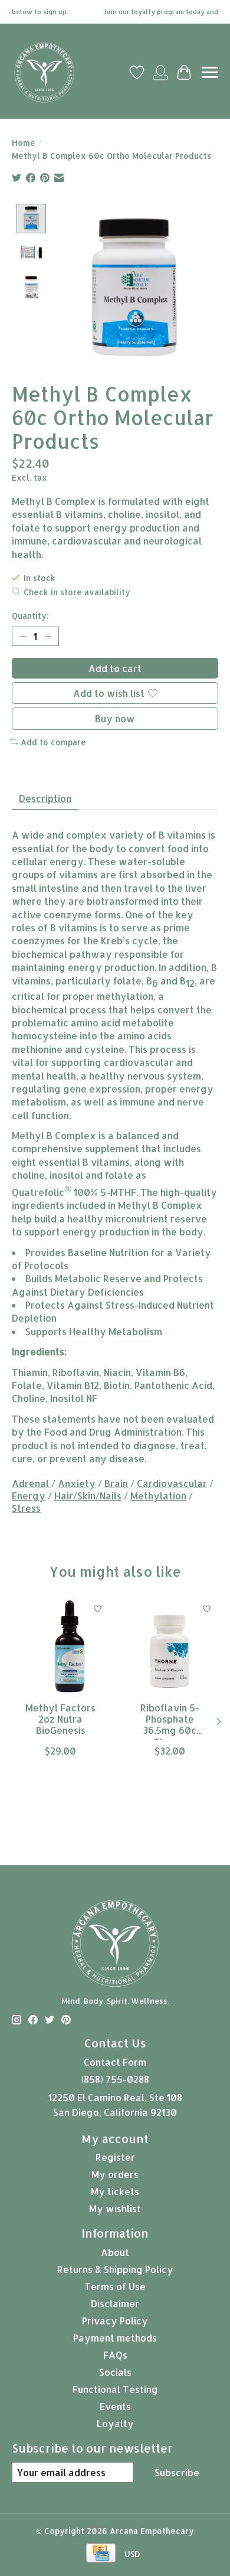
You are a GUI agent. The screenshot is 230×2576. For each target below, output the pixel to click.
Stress (26, 1508)
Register (115, 2157)
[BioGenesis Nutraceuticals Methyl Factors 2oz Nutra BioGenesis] (60, 1646)
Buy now (115, 718)
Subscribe (177, 2472)
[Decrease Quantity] (23, 637)
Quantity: (30, 616)
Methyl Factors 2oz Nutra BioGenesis (60, 1719)
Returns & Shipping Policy (115, 2269)
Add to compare (53, 742)
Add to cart (115, 668)
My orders (115, 2174)
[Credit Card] (101, 2554)
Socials (115, 2372)
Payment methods (115, 2338)
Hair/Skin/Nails (88, 1496)
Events (115, 2406)
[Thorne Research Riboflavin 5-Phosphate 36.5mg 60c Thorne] (170, 1646)
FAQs (115, 2355)
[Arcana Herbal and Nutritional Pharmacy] (44, 73)
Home (24, 143)
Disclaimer (115, 2303)
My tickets (115, 2191)
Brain (116, 1483)
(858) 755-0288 (115, 2079)
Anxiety (77, 1483)
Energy (29, 1496)
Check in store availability (77, 592)
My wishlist (115, 2208)
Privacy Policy (115, 2321)
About (115, 2252)
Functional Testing (115, 2389)
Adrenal (32, 1483)
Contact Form (115, 2062)
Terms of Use (115, 2286)
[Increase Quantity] (48, 637)
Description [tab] (45, 798)
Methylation (158, 1496)
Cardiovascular (172, 1483)
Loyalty (115, 2423)
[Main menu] (210, 72)
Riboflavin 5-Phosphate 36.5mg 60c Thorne (170, 1721)
